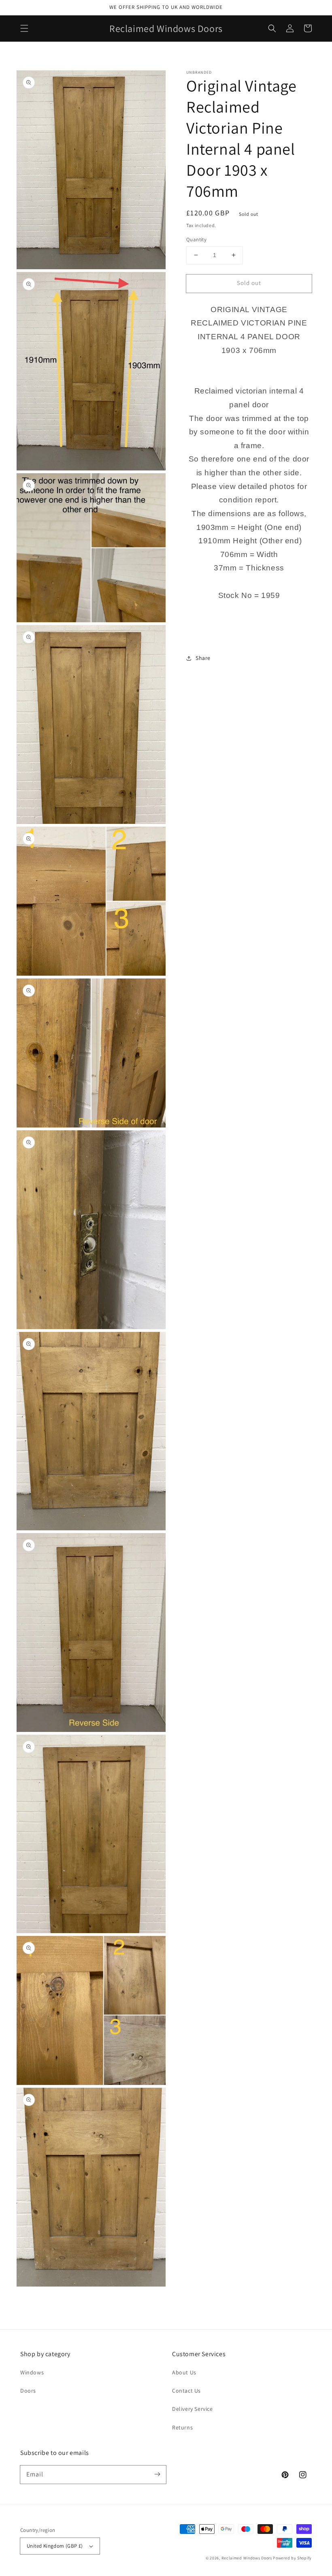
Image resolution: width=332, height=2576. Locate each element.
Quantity (196, 239)
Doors (28, 2391)
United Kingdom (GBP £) (55, 2546)
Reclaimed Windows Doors (247, 2558)
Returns (182, 2427)
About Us (184, 2372)
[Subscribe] (157, 2474)
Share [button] (203, 658)
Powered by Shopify (292, 2558)
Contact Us (186, 2391)
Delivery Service (193, 2409)
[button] (24, 28)
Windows (32, 2372)
